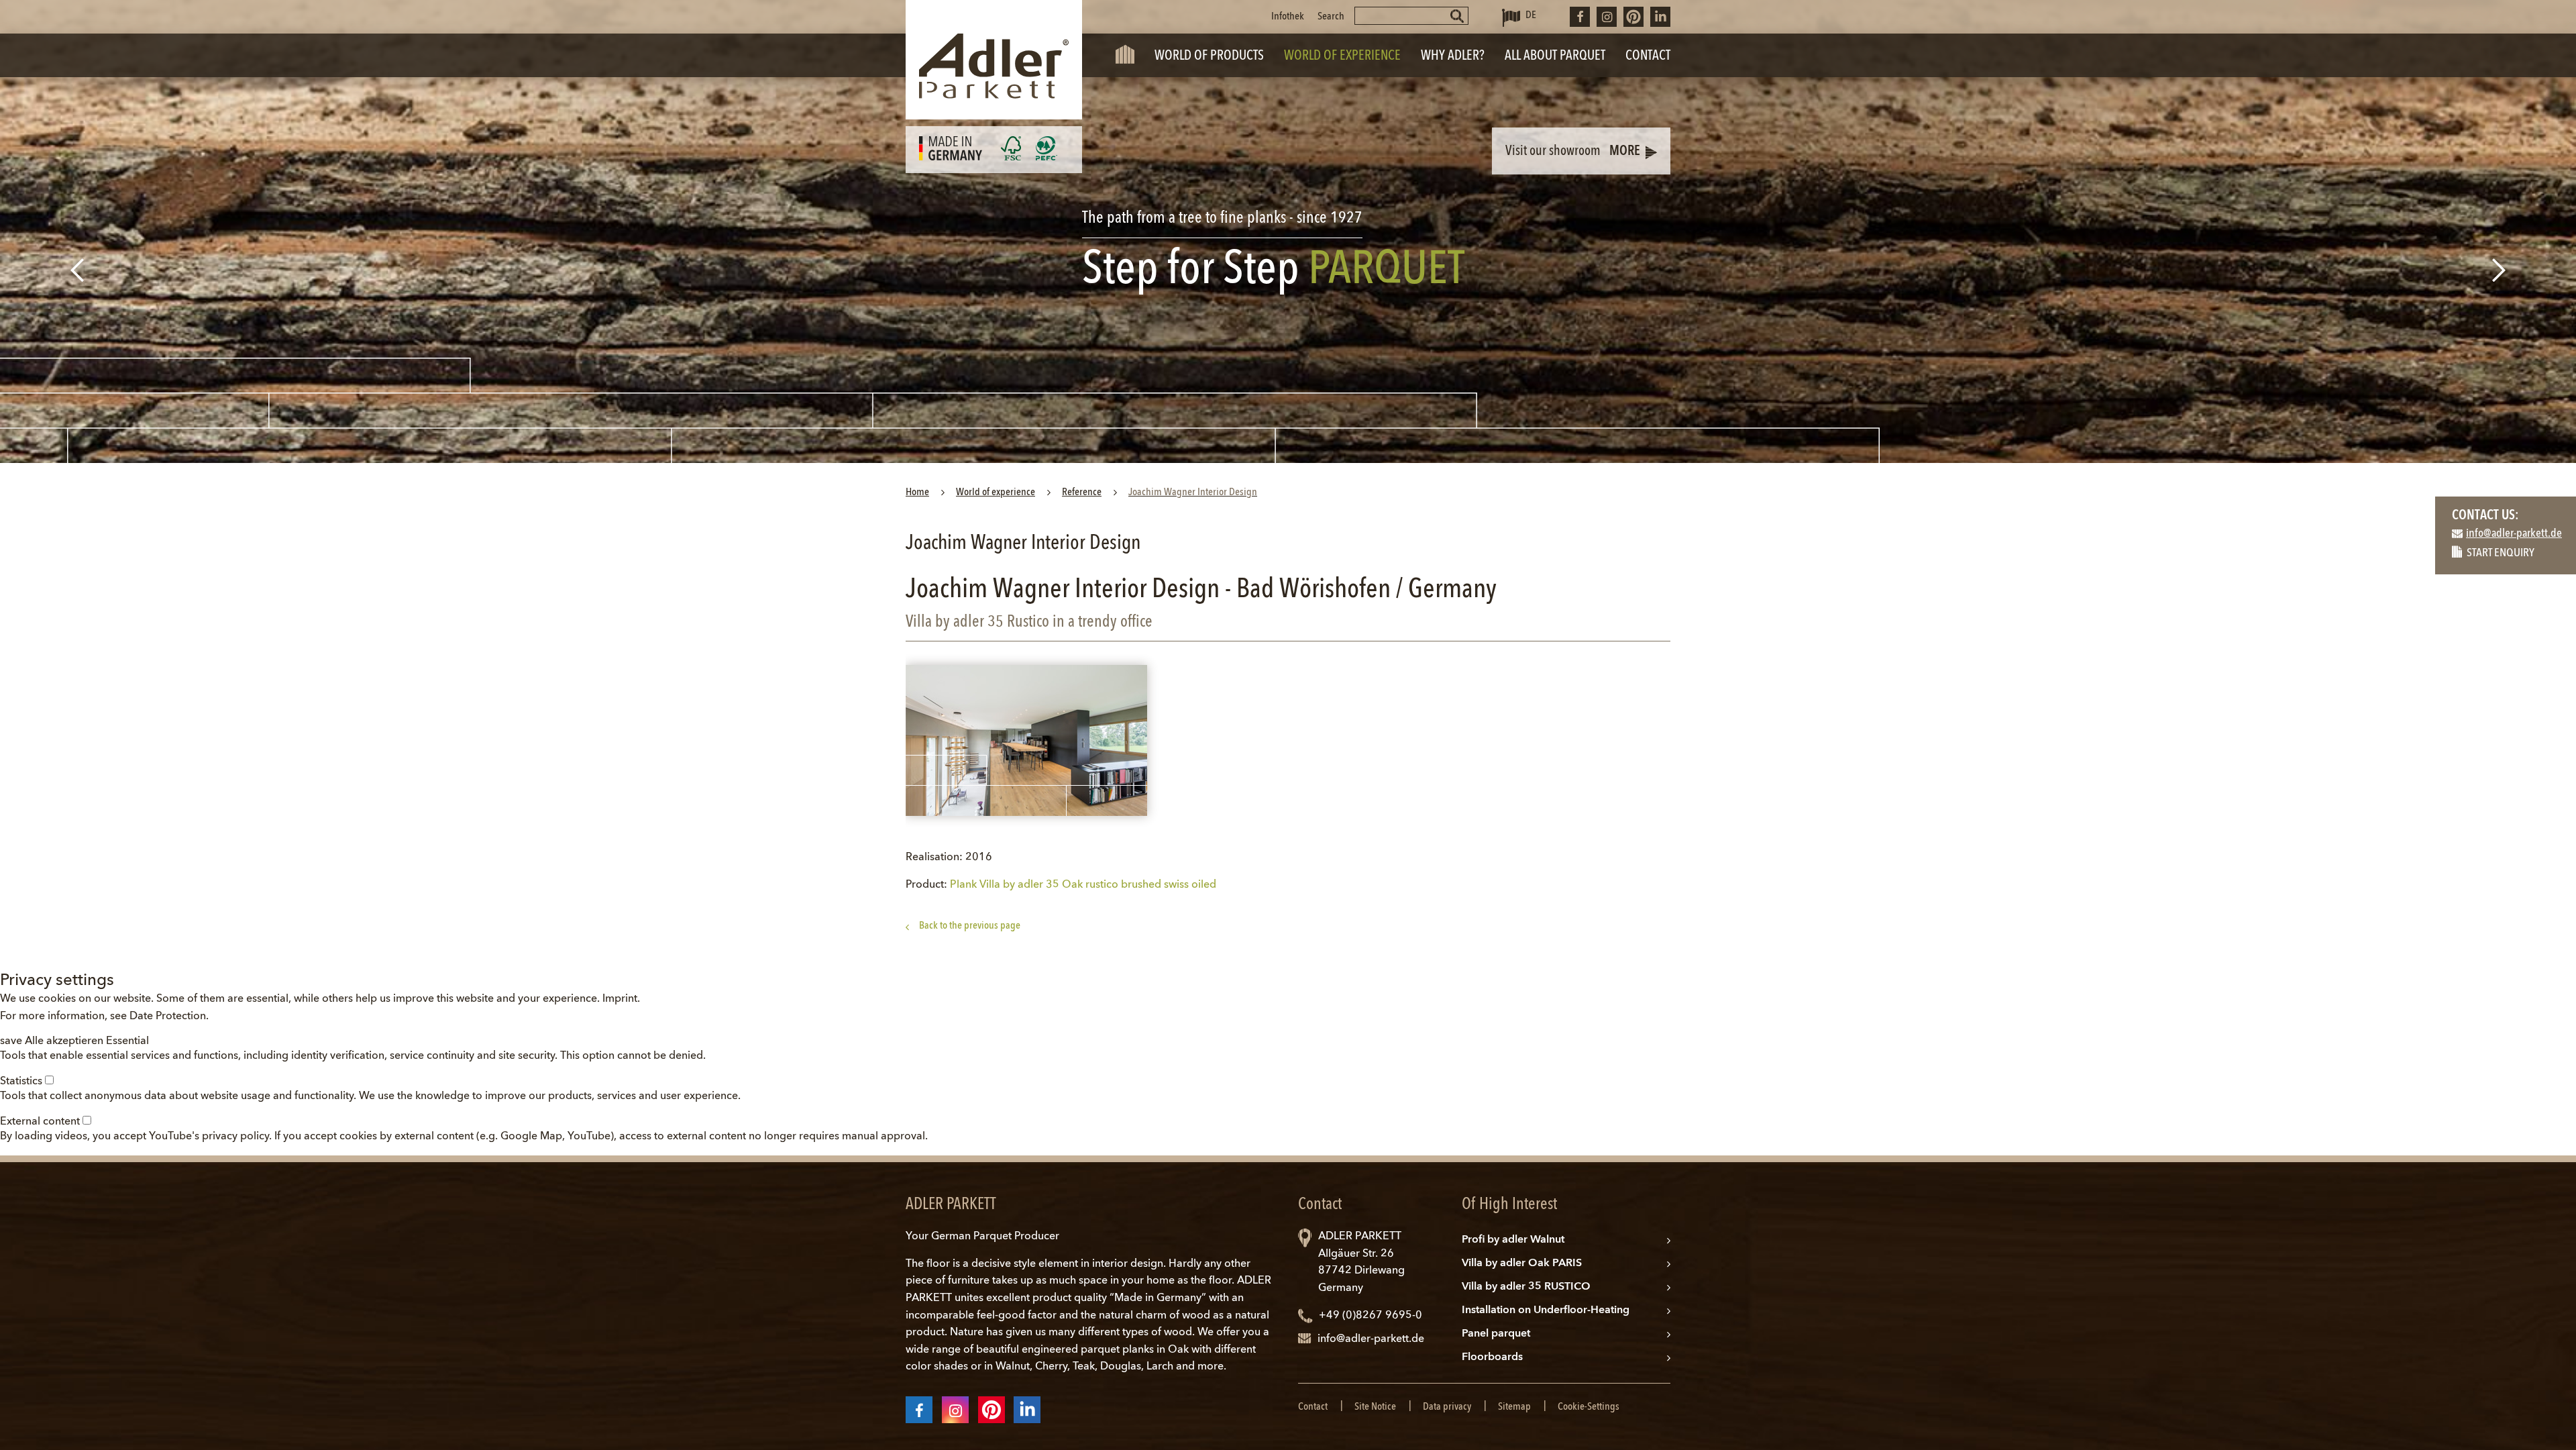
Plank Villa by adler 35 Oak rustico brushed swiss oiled (1083, 885)
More (1625, 152)
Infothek (1288, 17)
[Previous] (75, 270)
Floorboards (1492, 1357)
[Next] (2501, 270)
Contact (1313, 1407)
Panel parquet (1496, 1334)
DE (1531, 15)
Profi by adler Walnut (1513, 1240)
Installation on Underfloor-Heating (1546, 1310)
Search (1331, 17)
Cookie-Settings (1589, 1407)
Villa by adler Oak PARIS (1522, 1263)
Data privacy (1447, 1407)
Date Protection (168, 1017)
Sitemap (1514, 1407)
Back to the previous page (970, 926)
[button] (12, 1041)
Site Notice (1375, 1407)
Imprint (620, 999)
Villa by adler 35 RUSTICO (1526, 1287)
